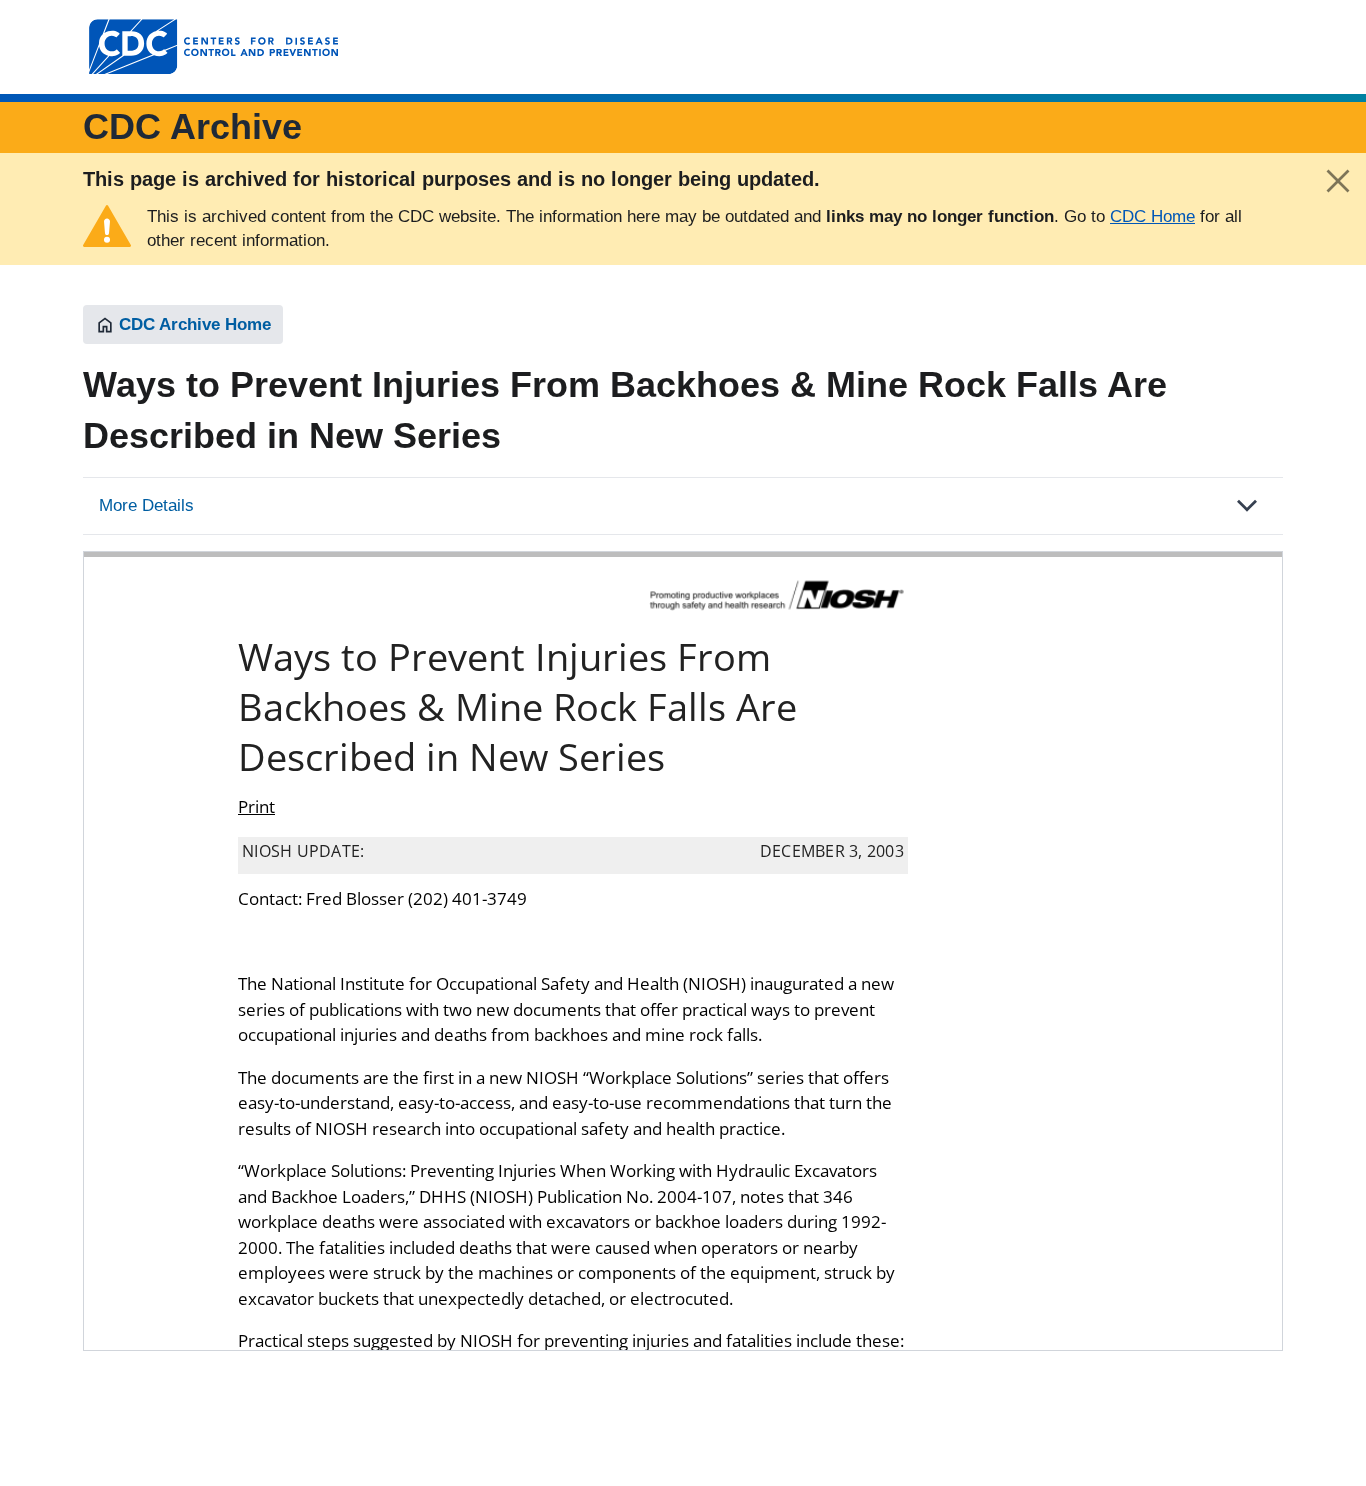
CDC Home (1152, 216)
